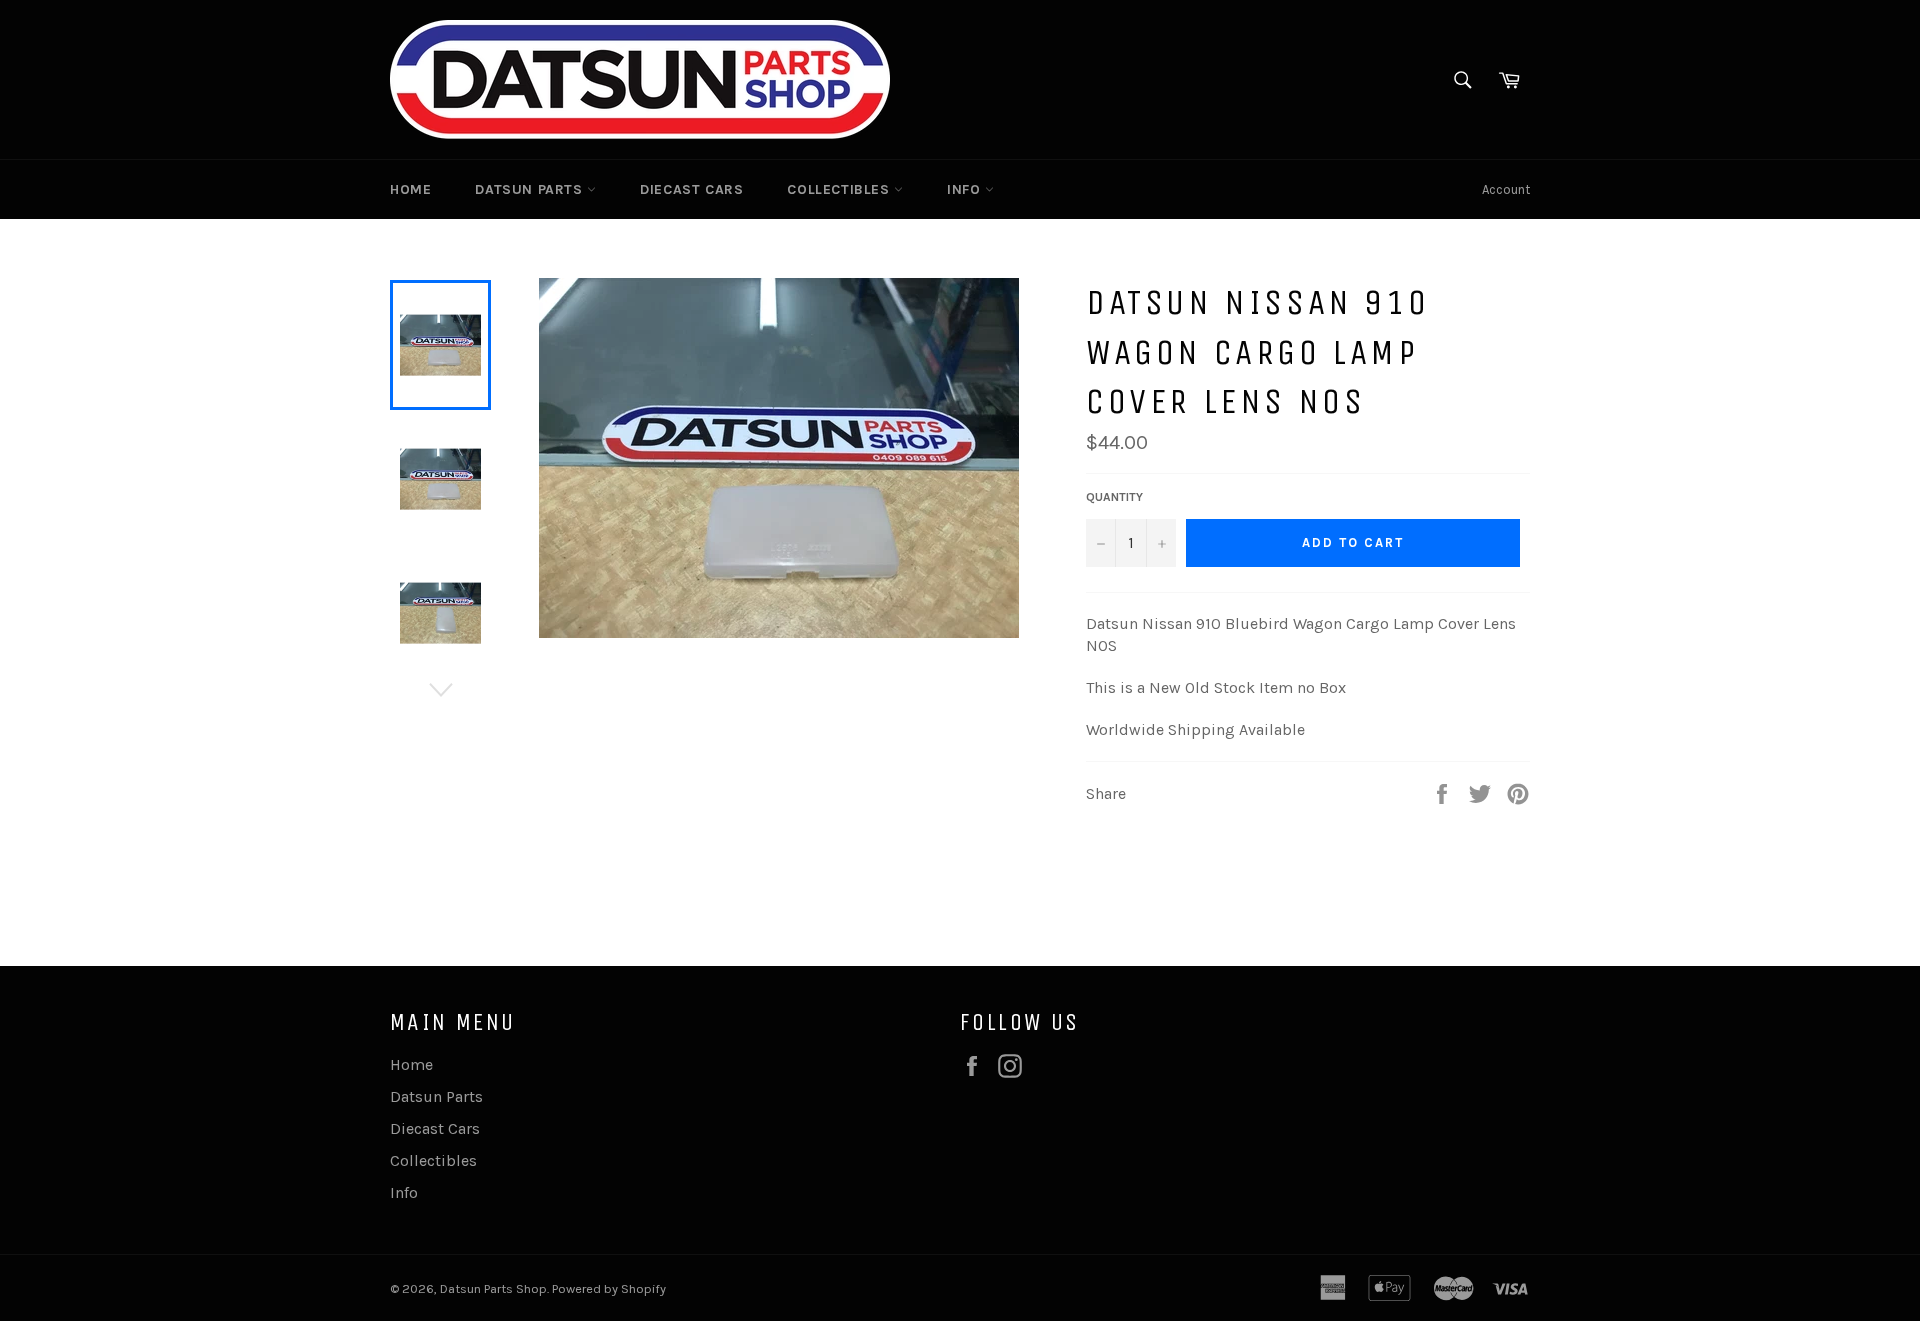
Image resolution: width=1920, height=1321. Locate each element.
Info (966, 189)
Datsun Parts (531, 189)
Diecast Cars (691, 189)
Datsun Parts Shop (493, 1288)
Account (1506, 189)
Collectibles (840, 189)
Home (410, 189)
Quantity (1114, 497)
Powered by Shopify (609, 1288)
